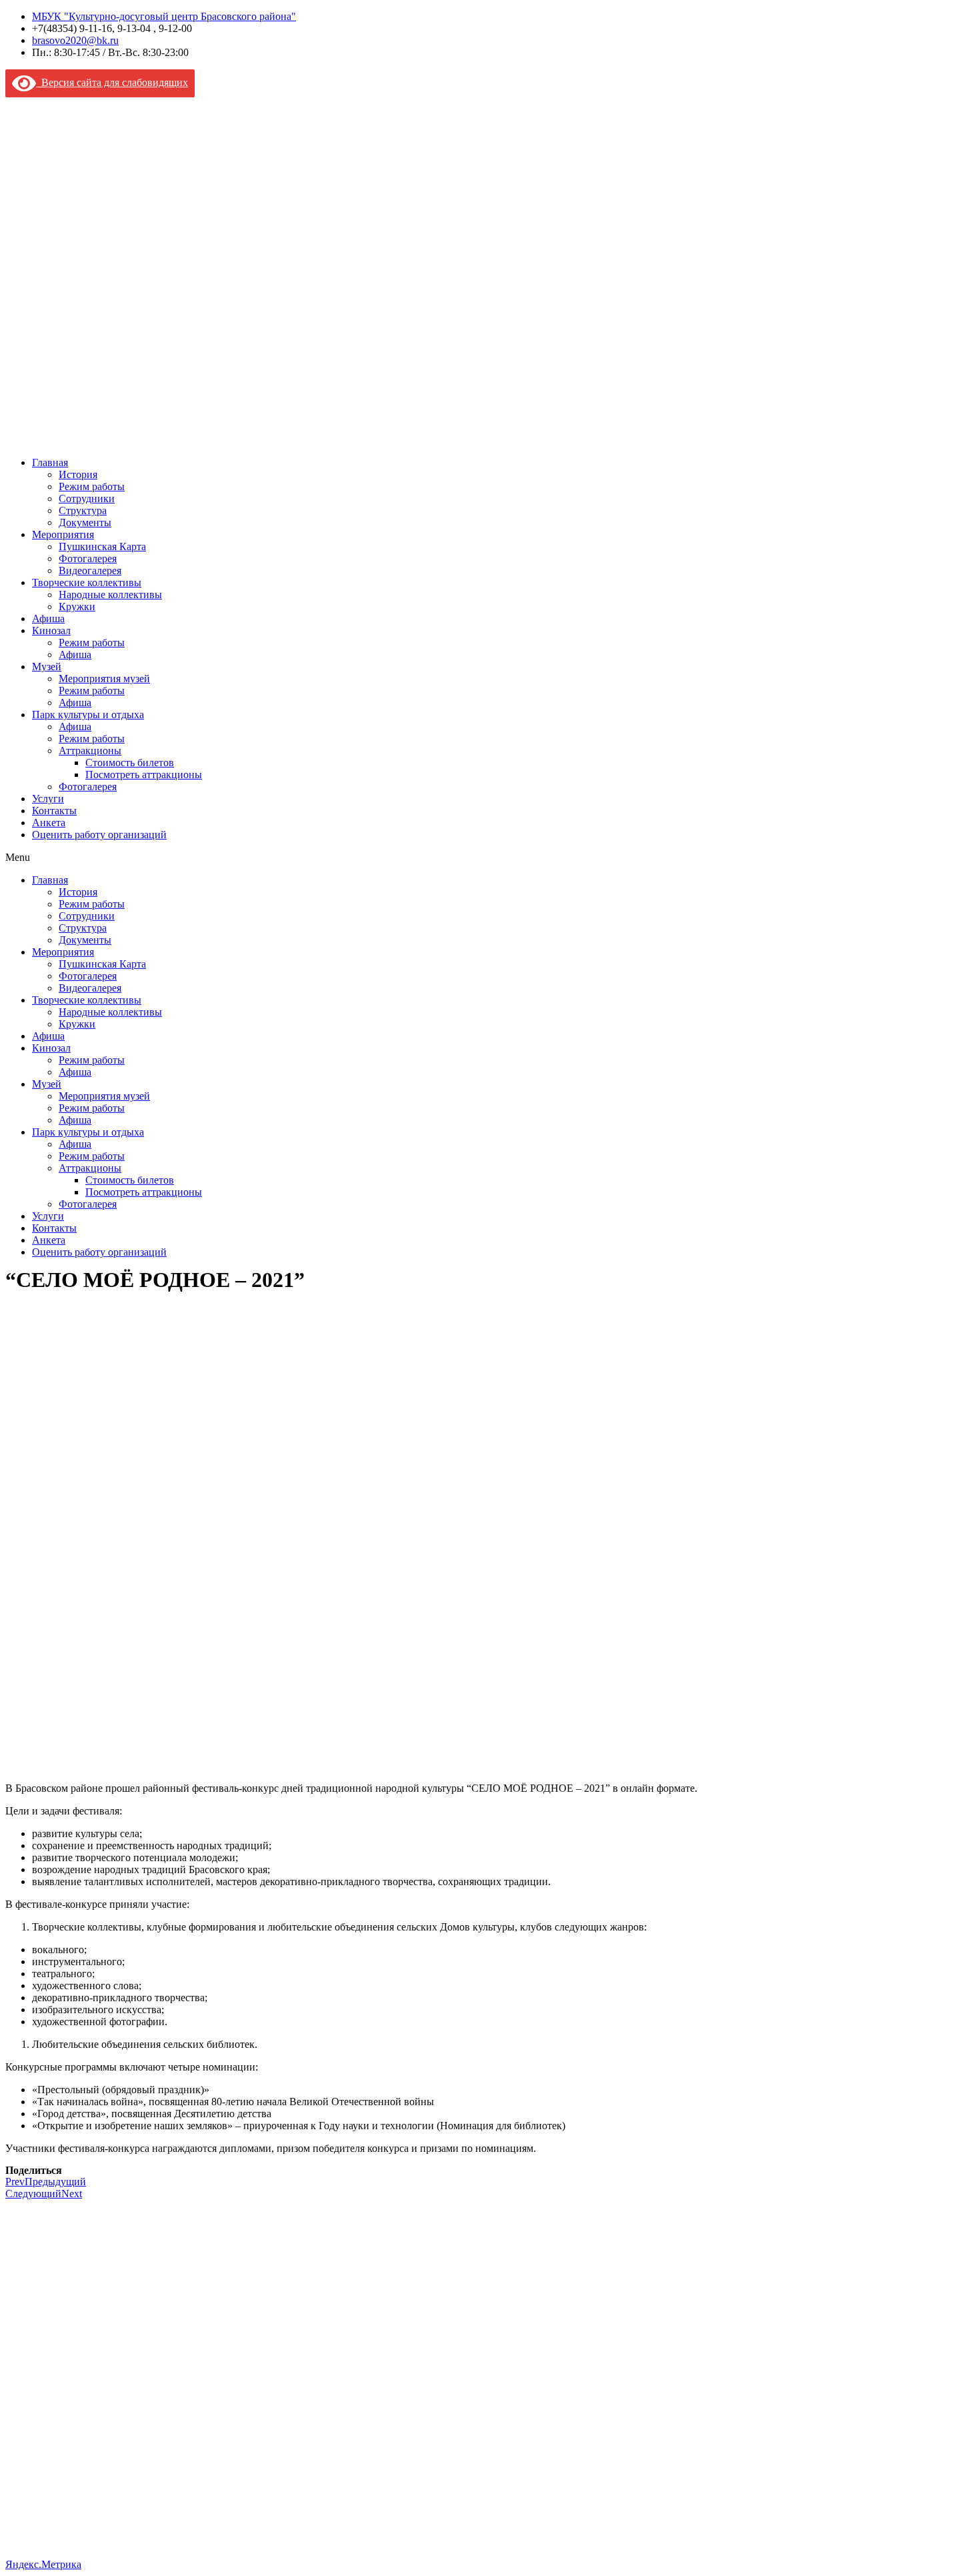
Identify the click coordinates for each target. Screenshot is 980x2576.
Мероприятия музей (104, 679)
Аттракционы (90, 751)
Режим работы (92, 486)
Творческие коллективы (87, 582)
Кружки (77, 606)
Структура (83, 510)
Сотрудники (87, 498)
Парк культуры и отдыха (88, 715)
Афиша (48, 618)
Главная (50, 462)
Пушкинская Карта (102, 546)
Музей (47, 667)
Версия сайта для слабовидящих (112, 82)
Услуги (48, 799)
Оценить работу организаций (99, 835)
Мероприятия (63, 534)
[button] (490, 858)
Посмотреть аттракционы (144, 775)
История (78, 474)
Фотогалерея (88, 558)
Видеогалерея (90, 570)
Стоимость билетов (130, 763)
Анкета (49, 823)
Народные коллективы (110, 594)
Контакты (54, 811)
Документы (85, 522)
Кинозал (51, 630)
